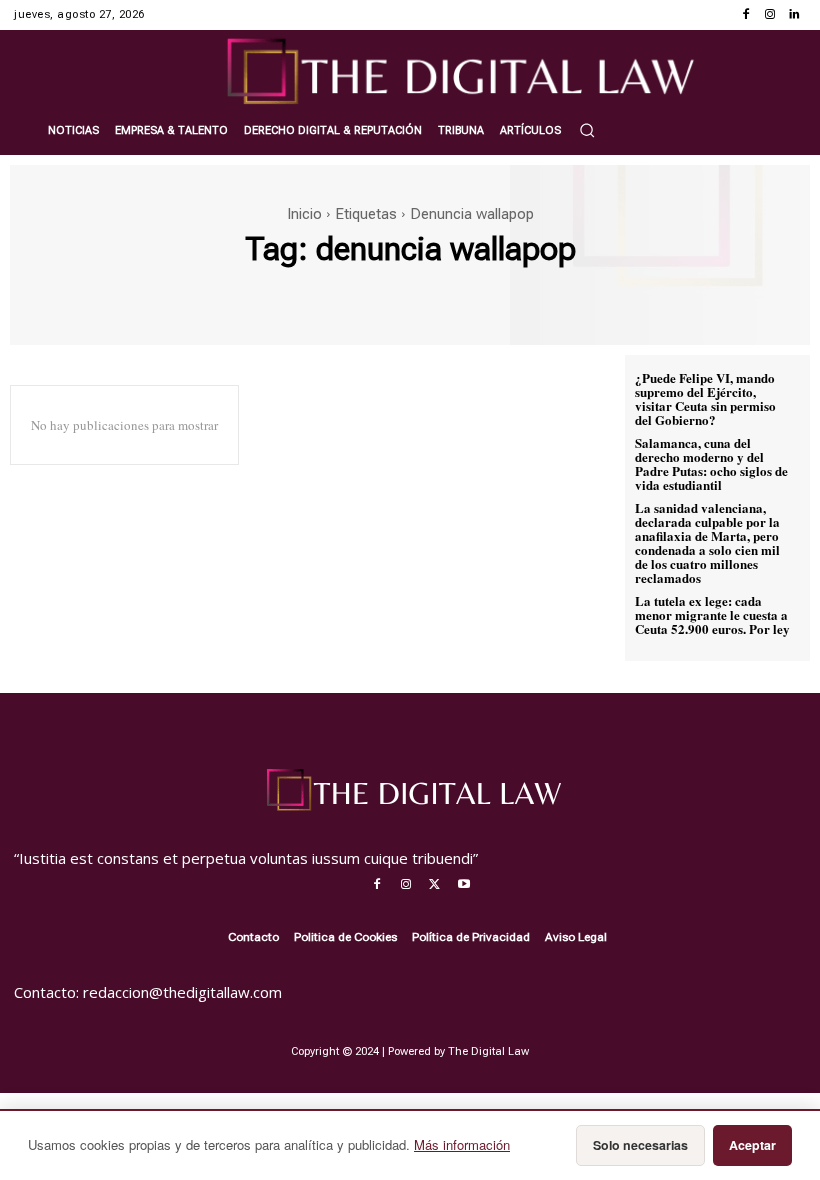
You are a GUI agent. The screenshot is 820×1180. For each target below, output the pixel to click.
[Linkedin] (794, 15)
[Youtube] (464, 885)
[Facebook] (746, 15)
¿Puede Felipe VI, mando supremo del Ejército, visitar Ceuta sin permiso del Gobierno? (705, 398)
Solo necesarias (640, 1145)
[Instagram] (770, 15)
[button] (587, 130)
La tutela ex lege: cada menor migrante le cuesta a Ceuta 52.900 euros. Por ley (712, 614)
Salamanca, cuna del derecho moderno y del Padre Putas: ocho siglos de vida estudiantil (711, 463)
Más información (462, 1144)
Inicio (304, 214)
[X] (435, 885)
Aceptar (752, 1145)
